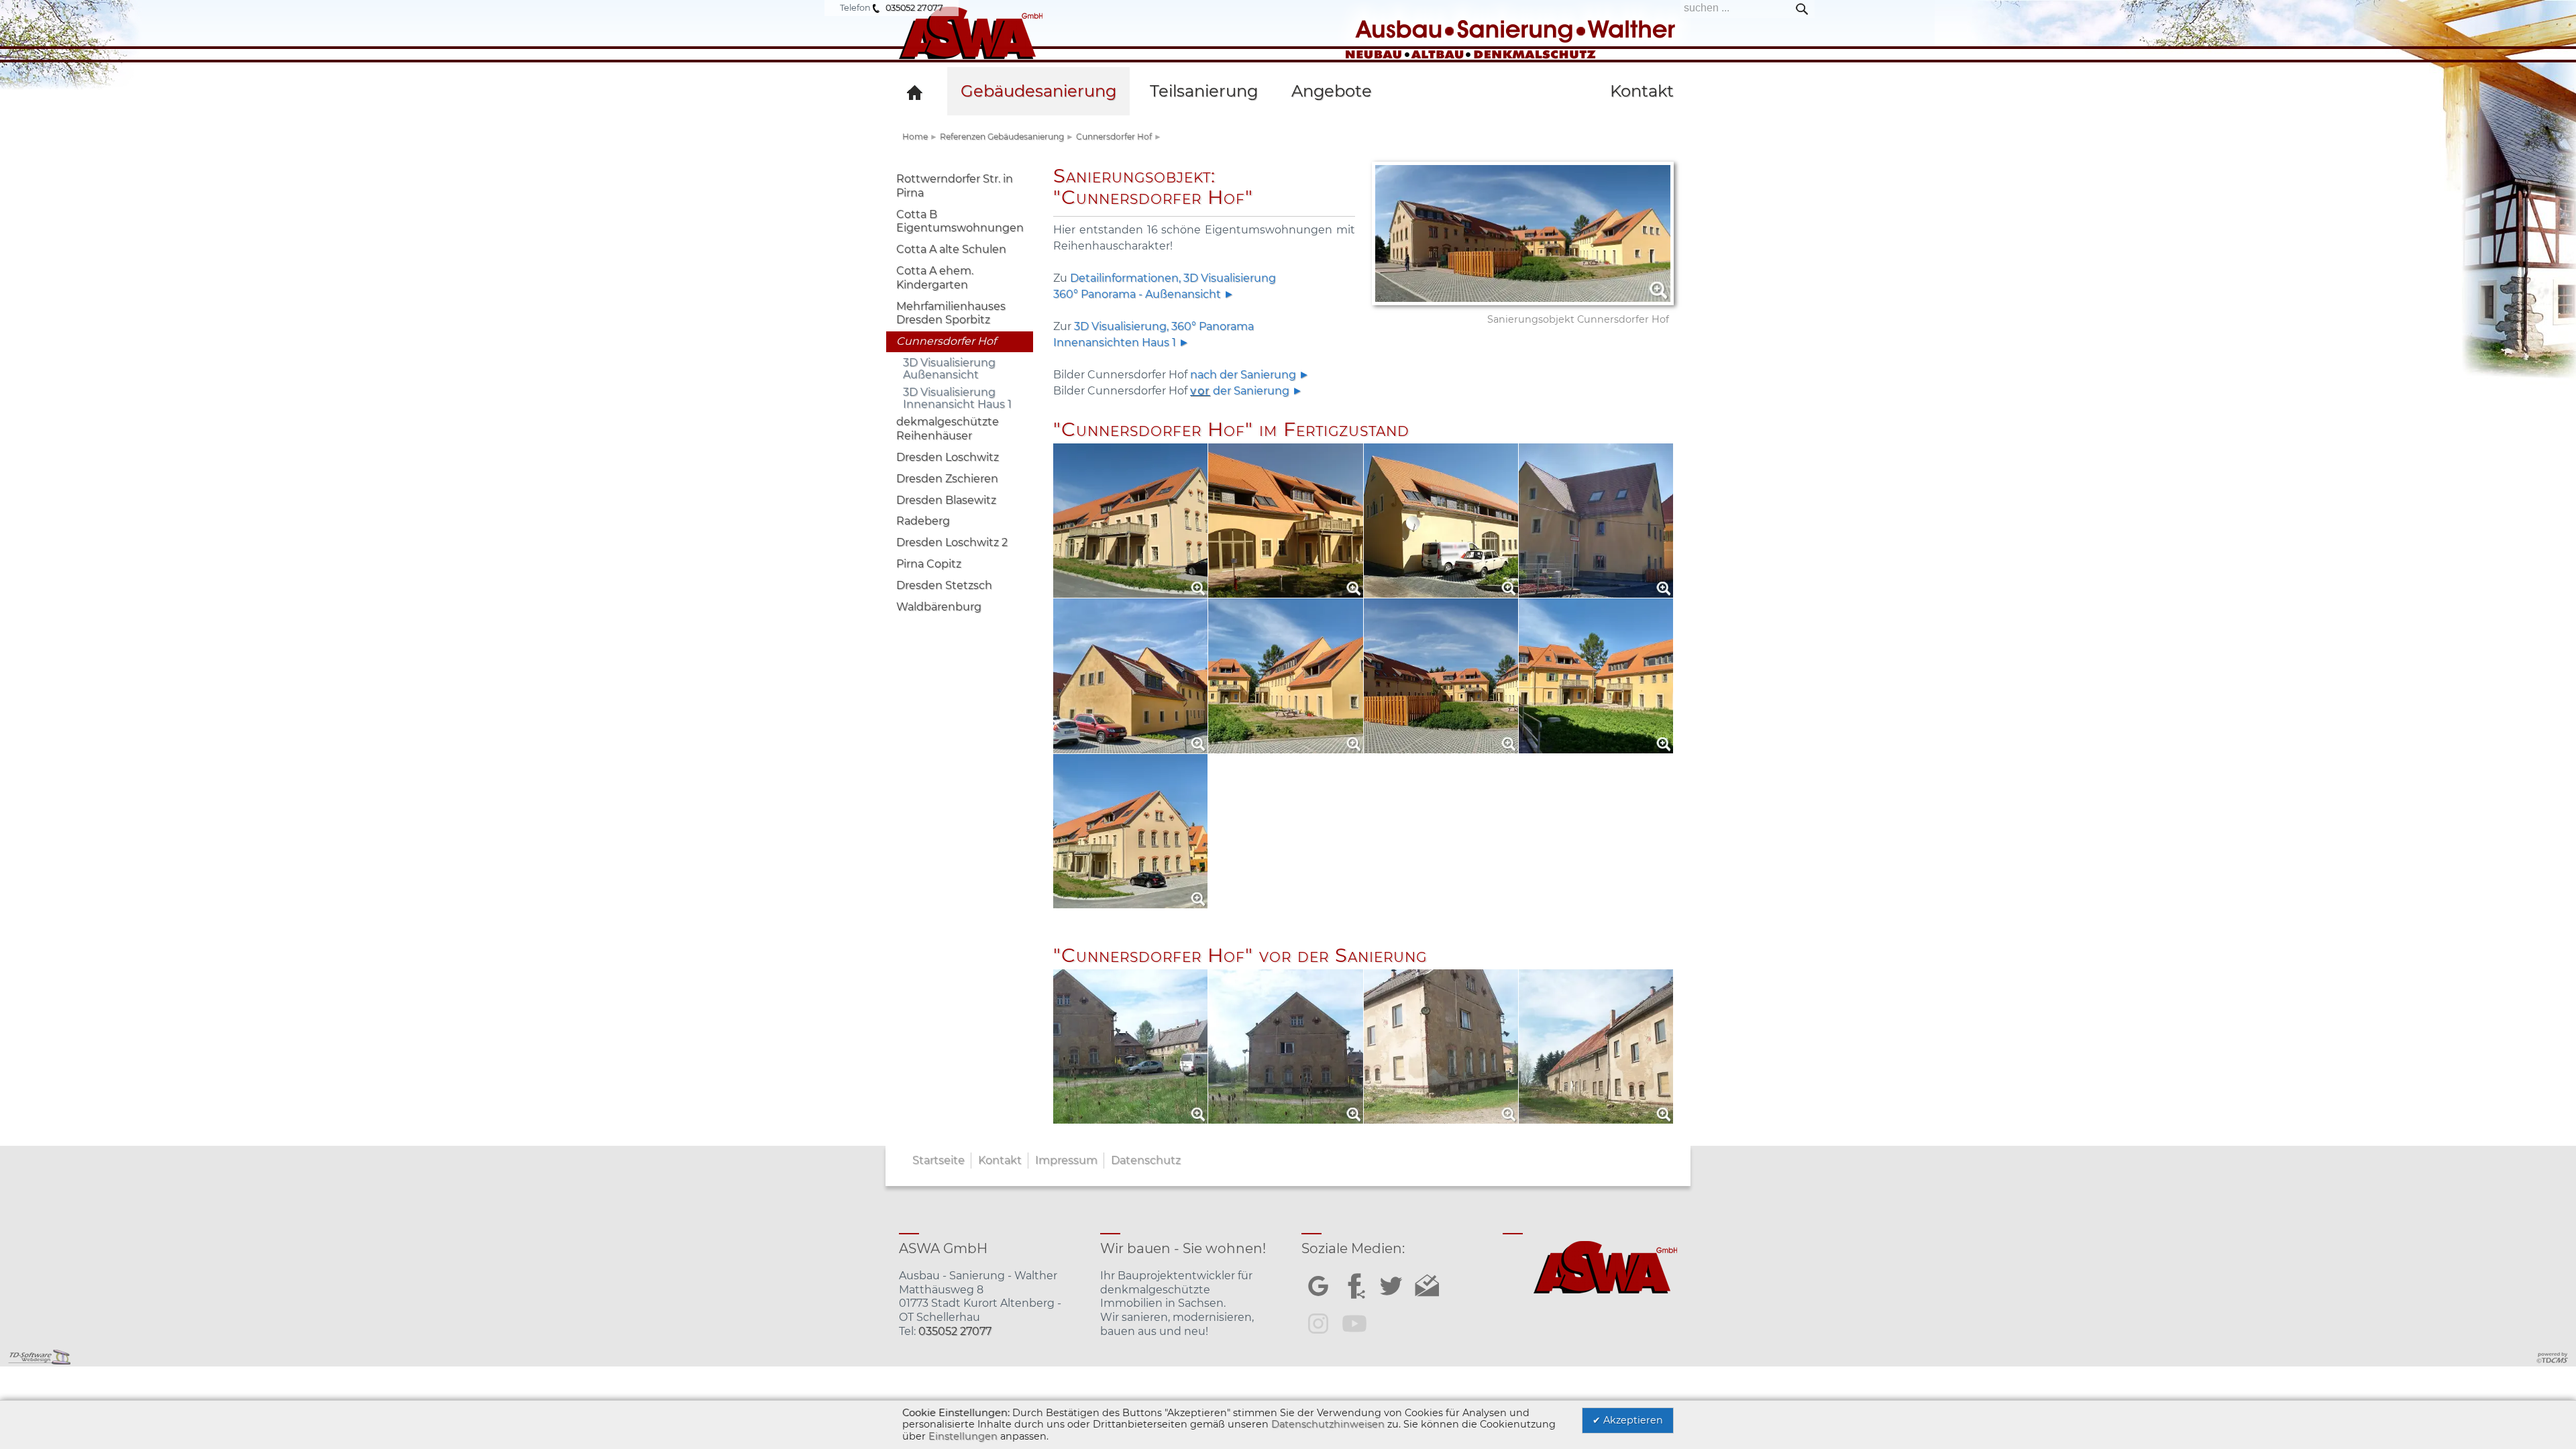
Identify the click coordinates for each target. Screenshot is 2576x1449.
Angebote (1332, 91)
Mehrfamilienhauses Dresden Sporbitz (951, 313)
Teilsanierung (1204, 91)
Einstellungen (963, 1436)
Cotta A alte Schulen (951, 249)
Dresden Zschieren (947, 479)
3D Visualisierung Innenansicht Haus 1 (957, 398)
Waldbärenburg (939, 607)
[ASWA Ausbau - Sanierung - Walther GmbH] (917, 91)
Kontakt (1000, 1160)
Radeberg (923, 521)
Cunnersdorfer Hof (1114, 137)
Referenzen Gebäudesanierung (1002, 137)
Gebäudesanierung (1038, 91)
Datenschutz (1146, 1160)
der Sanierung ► (1246, 391)
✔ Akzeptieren (1628, 1420)
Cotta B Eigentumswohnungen (960, 221)
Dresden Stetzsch (944, 585)
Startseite (938, 1160)
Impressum (1066, 1160)
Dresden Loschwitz (948, 457)
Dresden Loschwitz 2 (952, 542)
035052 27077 (914, 8)
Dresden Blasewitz (946, 500)
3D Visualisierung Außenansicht (949, 369)
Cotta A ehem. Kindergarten (935, 278)
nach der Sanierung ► (1250, 375)
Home (915, 137)
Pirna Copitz (929, 564)
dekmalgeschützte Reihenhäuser (948, 429)
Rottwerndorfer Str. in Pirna (955, 186)
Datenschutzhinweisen (1328, 1424)
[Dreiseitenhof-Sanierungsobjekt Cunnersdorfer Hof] (1288, 58)
